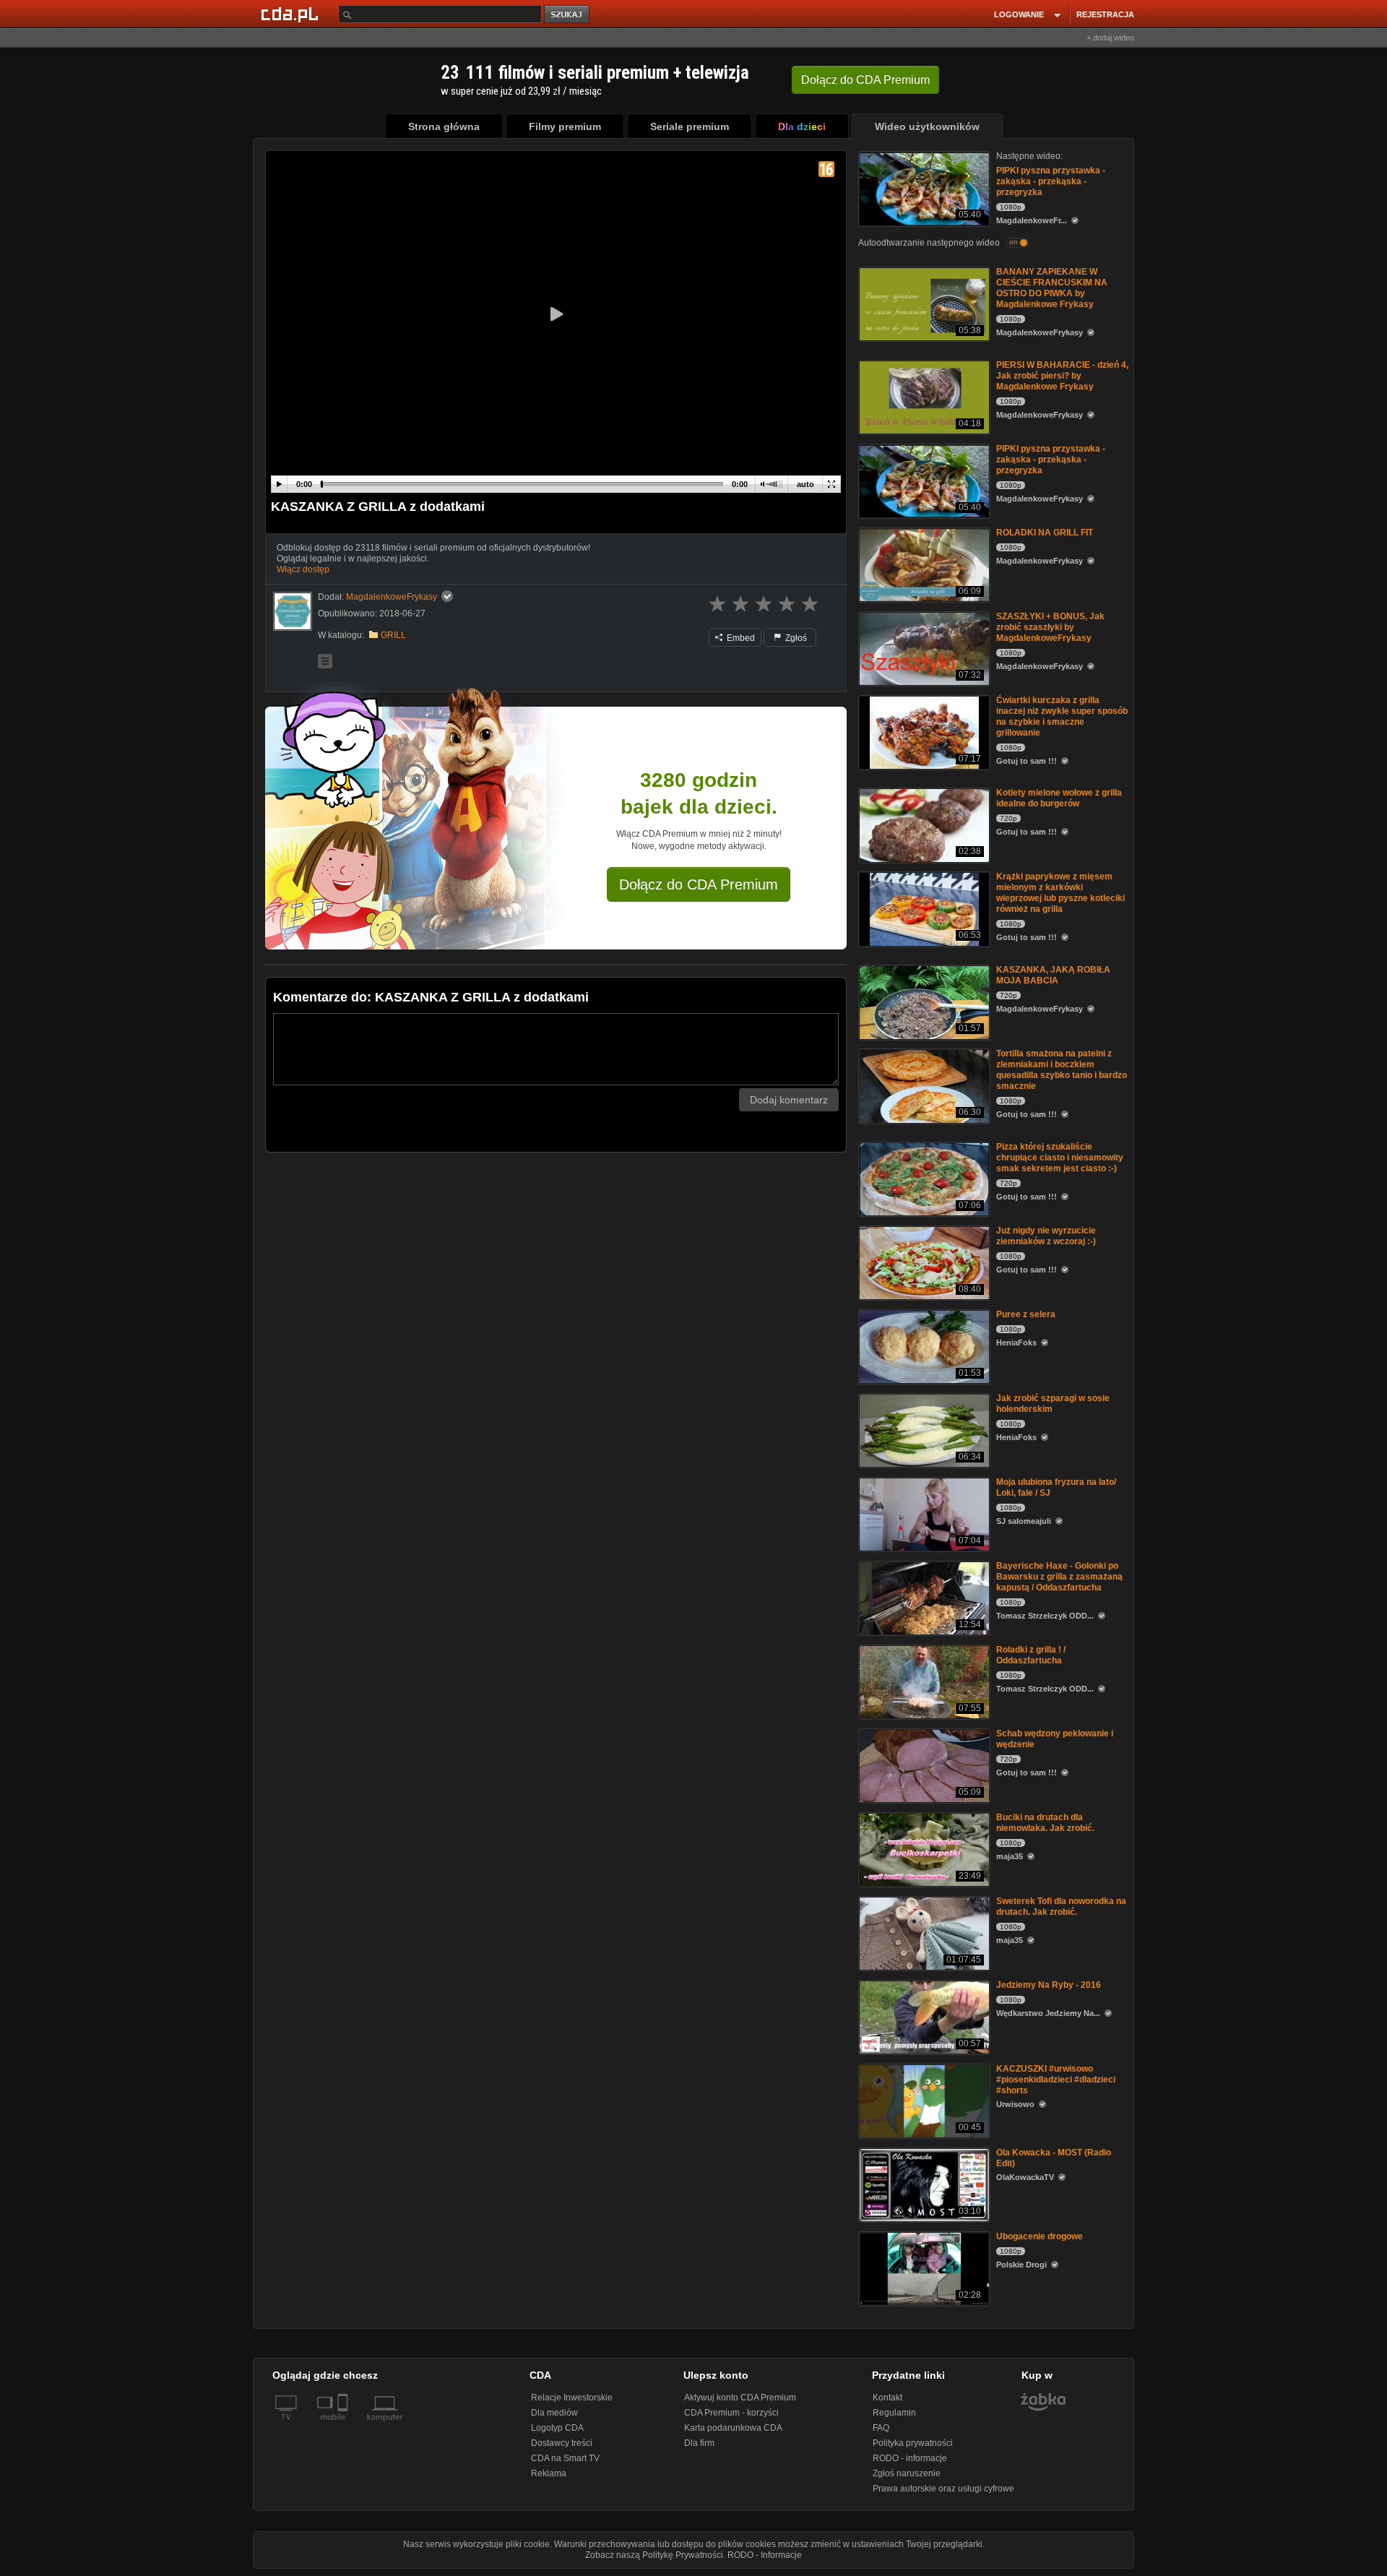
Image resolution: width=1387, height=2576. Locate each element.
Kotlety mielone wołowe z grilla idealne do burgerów (1059, 798)
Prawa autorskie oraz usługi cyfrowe (943, 2489)
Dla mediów (554, 2413)
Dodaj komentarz (789, 1100)
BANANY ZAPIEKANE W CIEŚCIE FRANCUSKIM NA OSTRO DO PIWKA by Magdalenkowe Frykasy (1052, 288)
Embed (740, 638)
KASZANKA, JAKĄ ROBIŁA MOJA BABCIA (1053, 975)
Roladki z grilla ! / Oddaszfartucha (1031, 1655)
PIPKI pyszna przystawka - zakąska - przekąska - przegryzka (1051, 181)
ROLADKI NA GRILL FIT (1045, 533)
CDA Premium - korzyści (731, 2413)
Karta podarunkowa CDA (733, 2428)
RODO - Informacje (765, 2555)
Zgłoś (795, 638)
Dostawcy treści (562, 2443)
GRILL (393, 635)
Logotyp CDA (557, 2428)
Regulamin (894, 2413)
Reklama (549, 2473)
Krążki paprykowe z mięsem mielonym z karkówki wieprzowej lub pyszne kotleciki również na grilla (1060, 893)
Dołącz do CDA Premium (699, 884)
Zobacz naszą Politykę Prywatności (654, 2555)
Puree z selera (1026, 1314)
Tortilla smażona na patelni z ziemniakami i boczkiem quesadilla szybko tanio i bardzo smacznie (1062, 1070)
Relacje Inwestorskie (572, 2398)
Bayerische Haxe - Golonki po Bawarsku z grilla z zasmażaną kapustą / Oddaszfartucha (1059, 1577)
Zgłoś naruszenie (907, 2473)
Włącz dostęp (303, 569)
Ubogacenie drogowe (1040, 2236)
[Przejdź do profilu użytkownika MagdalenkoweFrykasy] (293, 611)
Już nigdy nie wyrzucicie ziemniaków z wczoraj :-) (1046, 1236)
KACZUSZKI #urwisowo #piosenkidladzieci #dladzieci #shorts (1056, 2080)
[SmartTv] (344, 2426)
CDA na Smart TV (565, 2458)
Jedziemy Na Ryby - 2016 (1049, 1985)
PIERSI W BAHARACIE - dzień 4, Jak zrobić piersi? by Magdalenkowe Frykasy (1062, 376)
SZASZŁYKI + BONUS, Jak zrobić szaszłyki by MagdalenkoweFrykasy (1050, 627)
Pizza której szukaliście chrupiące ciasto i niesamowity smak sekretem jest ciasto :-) (1060, 1158)
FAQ (881, 2428)
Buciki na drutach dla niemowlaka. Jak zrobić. (1045, 1823)
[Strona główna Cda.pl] (292, 14)
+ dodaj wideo (1110, 38)
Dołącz (865, 80)
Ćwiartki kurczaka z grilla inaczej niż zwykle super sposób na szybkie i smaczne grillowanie (1062, 716)
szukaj (568, 15)
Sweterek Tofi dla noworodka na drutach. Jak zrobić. (1061, 1907)
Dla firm (699, 2443)
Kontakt (887, 2398)
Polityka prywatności (913, 2443)
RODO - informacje (910, 2458)
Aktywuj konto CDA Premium (740, 2398)
